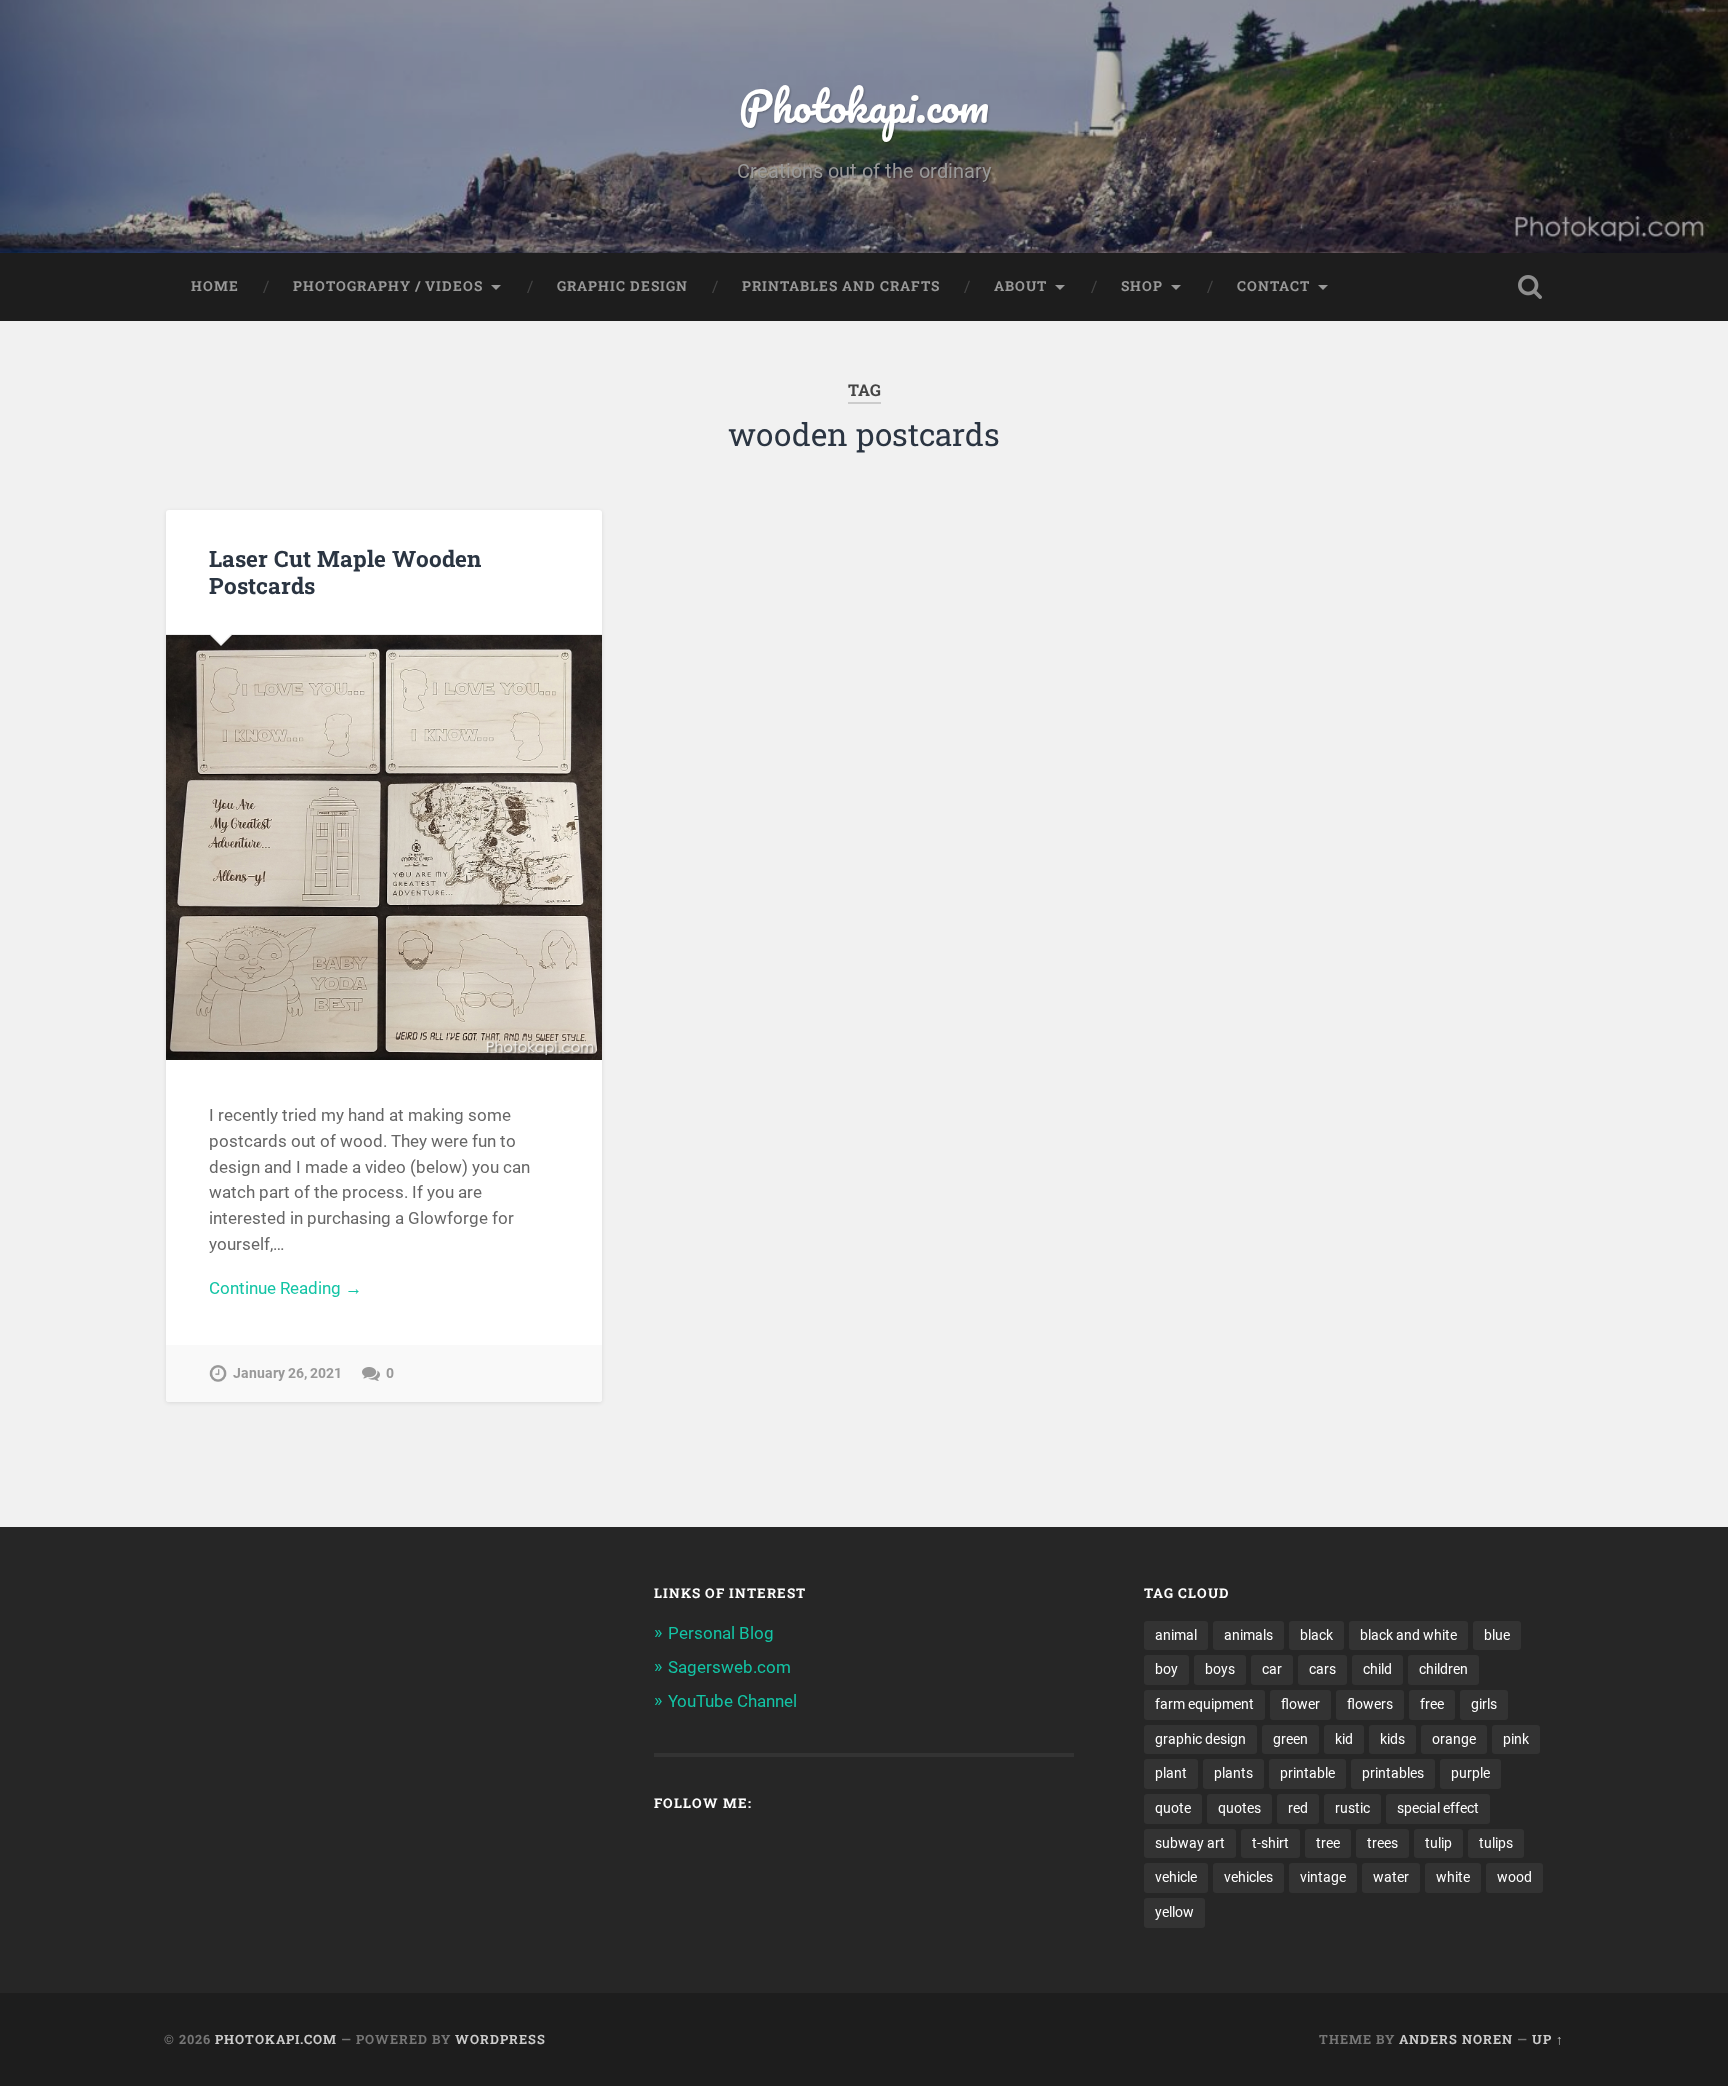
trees (1382, 1843)
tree (1328, 1843)
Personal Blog (721, 1633)
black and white (1408, 1635)
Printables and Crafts (841, 286)
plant (1171, 1773)
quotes (1239, 1808)
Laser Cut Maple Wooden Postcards (345, 571)
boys (1220, 1669)
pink (1516, 1739)
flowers (1370, 1704)
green (1290, 1739)
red (1298, 1808)
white (1453, 1877)
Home (215, 286)
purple (1470, 1773)
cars (1322, 1669)
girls (1484, 1704)
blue (1497, 1635)
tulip (1438, 1843)
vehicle (1176, 1877)
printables (1393, 1773)
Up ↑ (1548, 2039)
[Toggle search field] (1530, 287)
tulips (1496, 1843)
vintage (1323, 1877)
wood (1514, 1877)
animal (1176, 1635)
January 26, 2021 (287, 1373)
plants (1233, 1773)
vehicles (1248, 1877)
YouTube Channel (732, 1701)
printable (1307, 1773)
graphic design (1200, 1739)
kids (1392, 1739)
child (1377, 1669)
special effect (1438, 1808)
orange (1454, 1739)
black (1316, 1635)
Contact (1273, 286)
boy (1166, 1669)
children (1443, 1669)
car (1272, 1669)
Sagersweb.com (729, 1667)
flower (1300, 1704)
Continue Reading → (285, 1288)
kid (1344, 1739)
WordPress (500, 2039)
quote (1173, 1808)
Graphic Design (622, 286)
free (1432, 1704)
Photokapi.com (864, 105)
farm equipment (1204, 1704)
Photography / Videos (388, 286)
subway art (1190, 1843)
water (1391, 1877)
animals (1248, 1635)
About (1020, 286)
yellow (1174, 1912)
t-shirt (1270, 1843)
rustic (1352, 1808)
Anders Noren (1456, 2039)
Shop (1142, 286)
